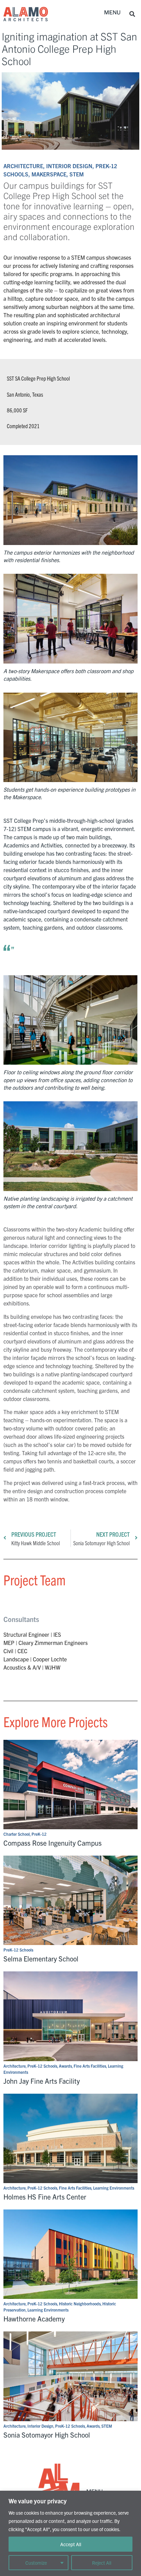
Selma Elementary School (41, 1959)
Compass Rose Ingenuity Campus (53, 1843)
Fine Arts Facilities (90, 2066)
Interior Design (40, 2426)
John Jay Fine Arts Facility (42, 2081)
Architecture (15, 2066)
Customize (36, 2563)
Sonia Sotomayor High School (47, 2435)
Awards (65, 2066)
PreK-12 (39, 1834)
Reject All (102, 2563)
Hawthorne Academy (34, 2319)
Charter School (17, 1834)
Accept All (71, 2544)
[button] (112, 13)
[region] (70, 2533)
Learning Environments (114, 2188)
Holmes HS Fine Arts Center (45, 2197)
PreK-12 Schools (18, 1950)
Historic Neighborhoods (80, 2303)
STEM (107, 2426)
